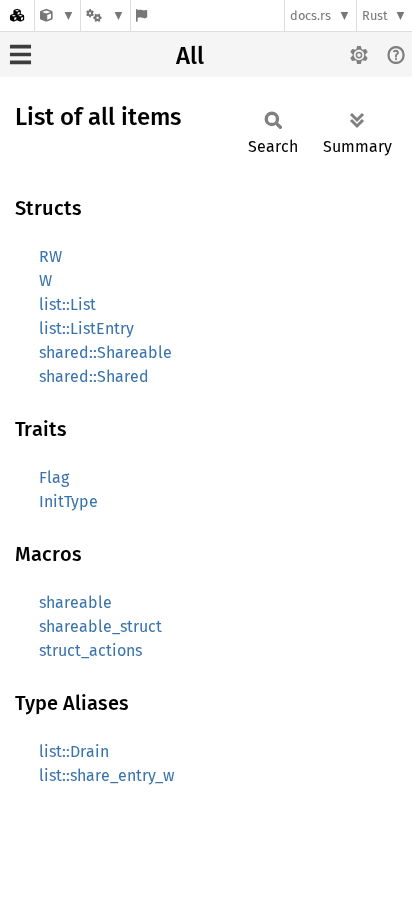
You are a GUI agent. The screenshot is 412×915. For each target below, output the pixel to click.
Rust (375, 15)
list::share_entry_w (106, 775)
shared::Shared (94, 376)
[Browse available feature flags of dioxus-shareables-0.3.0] (141, 15)
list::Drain (74, 751)
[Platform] (105, 15)
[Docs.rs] (17, 15)
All (190, 56)
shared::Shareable (105, 352)
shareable (75, 602)
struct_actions (90, 650)
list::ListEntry (86, 328)
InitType (68, 501)
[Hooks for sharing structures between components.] (57, 15)
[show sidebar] (20, 54)
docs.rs (310, 15)
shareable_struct (100, 626)
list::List (67, 304)
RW (50, 256)
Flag (54, 477)
